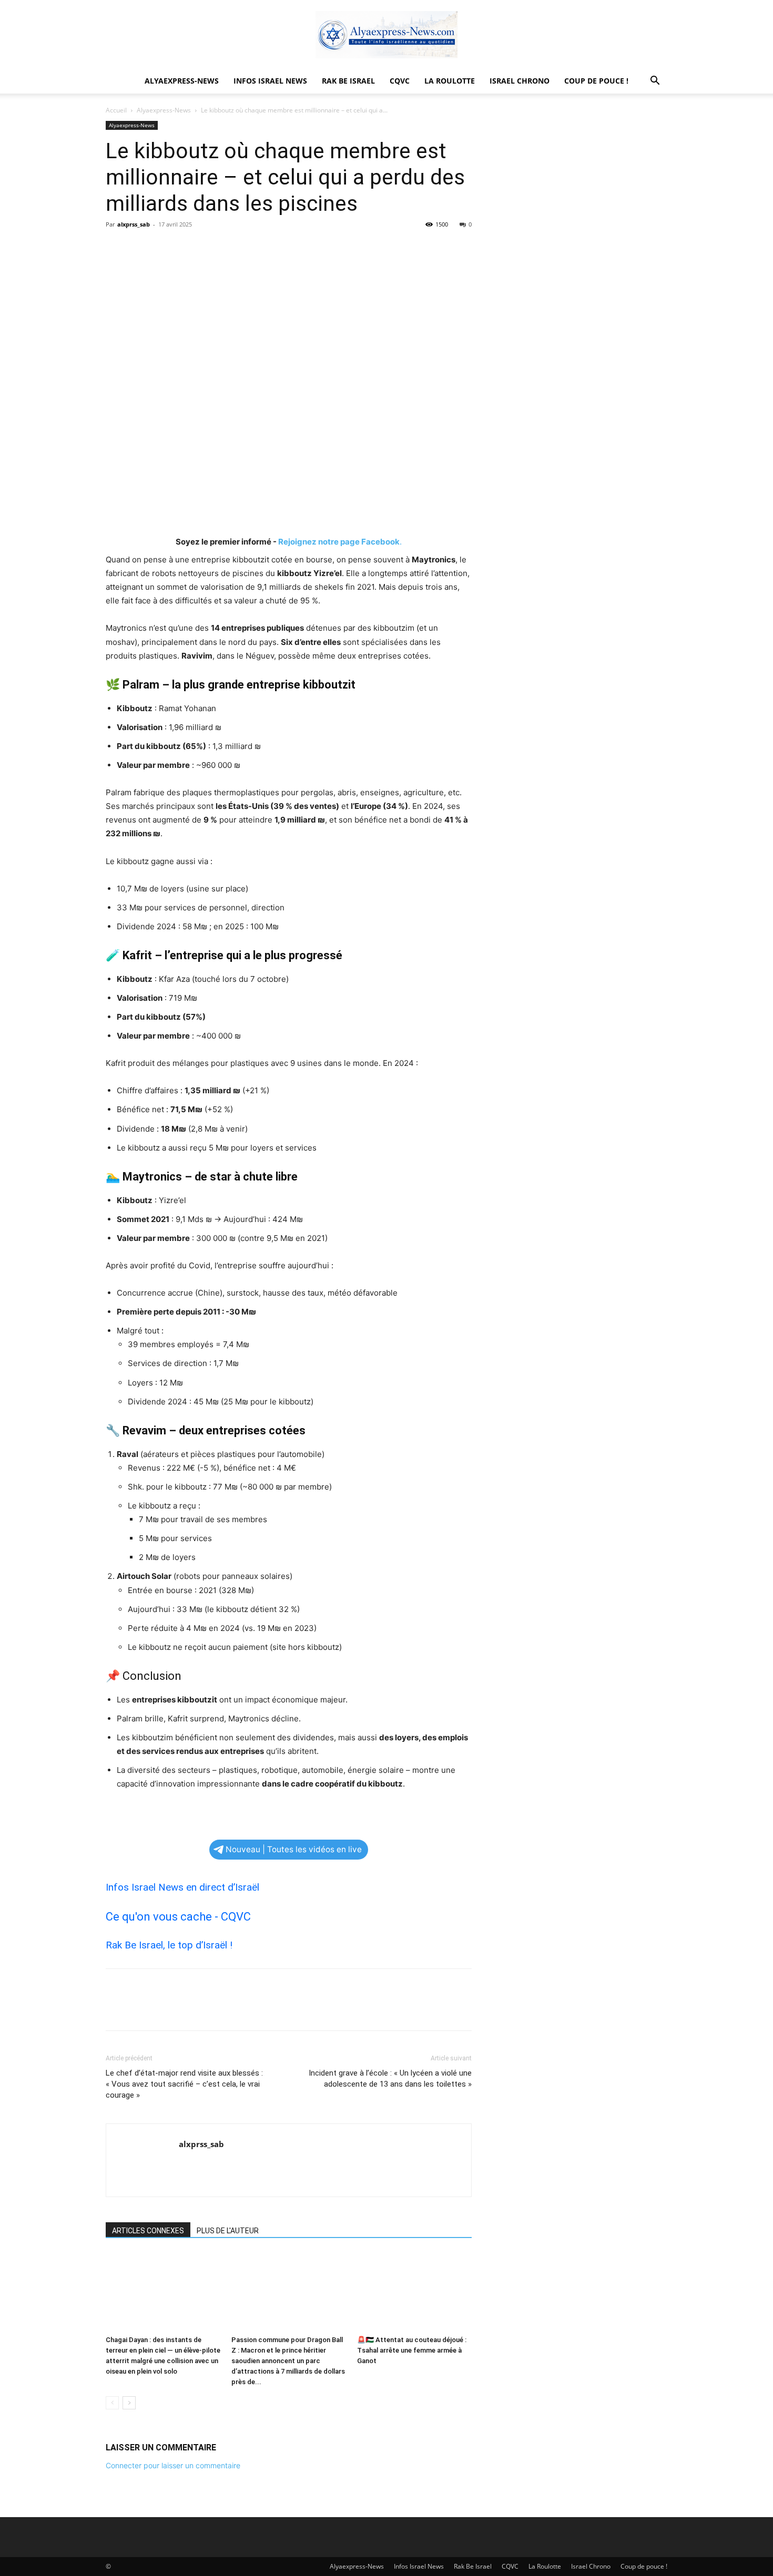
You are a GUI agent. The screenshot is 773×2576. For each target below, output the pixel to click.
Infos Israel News (270, 81)
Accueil (116, 110)
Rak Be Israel (348, 81)
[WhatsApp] (189, 248)
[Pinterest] (165, 248)
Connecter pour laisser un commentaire (173, 2465)
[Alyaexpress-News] (387, 35)
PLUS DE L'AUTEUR (228, 2231)
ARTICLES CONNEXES (148, 2231)
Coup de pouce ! (596, 81)
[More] (213, 248)
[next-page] (129, 2403)
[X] (140, 248)
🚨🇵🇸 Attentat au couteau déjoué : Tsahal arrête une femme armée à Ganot (412, 2350)
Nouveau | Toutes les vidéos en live (294, 1849)
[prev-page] (112, 2403)
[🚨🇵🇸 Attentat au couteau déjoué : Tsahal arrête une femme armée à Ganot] (414, 2292)
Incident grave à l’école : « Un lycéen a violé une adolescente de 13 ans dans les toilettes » (390, 2079)
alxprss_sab (134, 224)
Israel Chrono (520, 81)
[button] (655, 82)
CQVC (400, 81)
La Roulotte (450, 81)
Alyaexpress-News (182, 81)
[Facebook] (116, 248)
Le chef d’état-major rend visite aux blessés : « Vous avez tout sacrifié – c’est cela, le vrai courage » (184, 2084)
